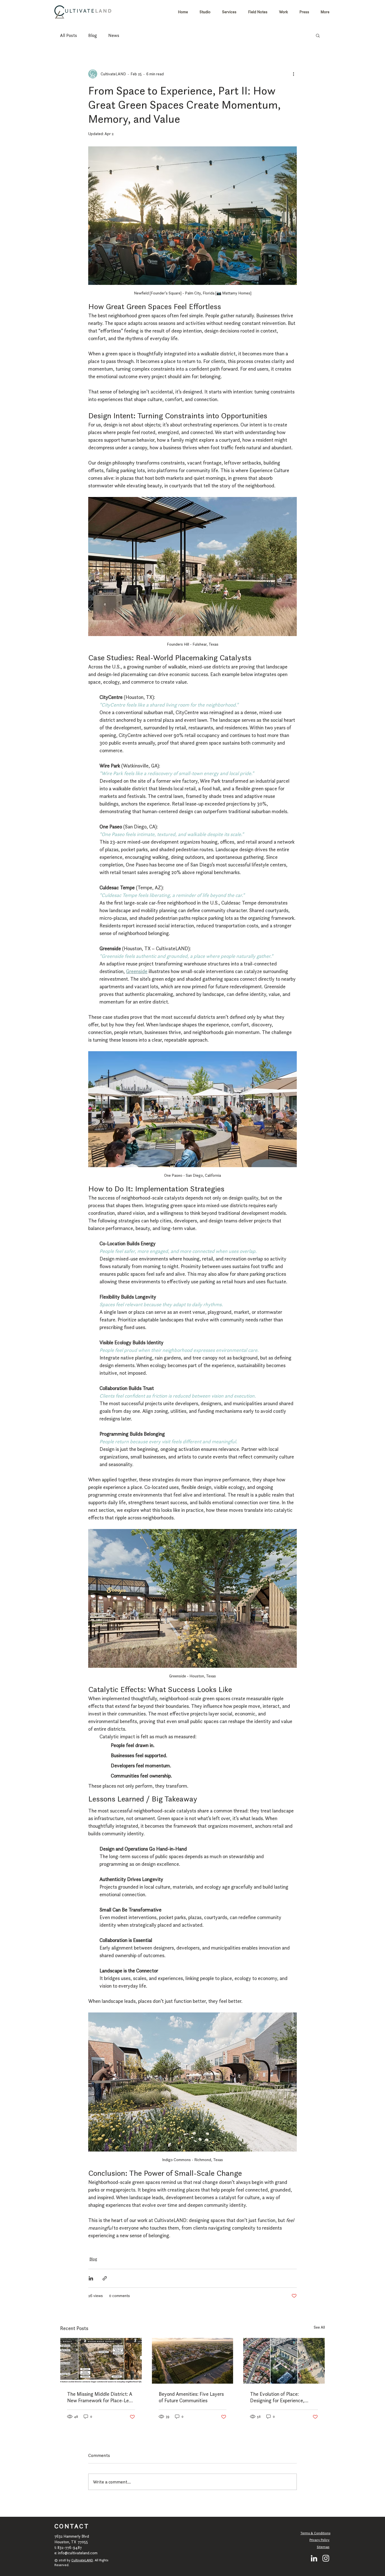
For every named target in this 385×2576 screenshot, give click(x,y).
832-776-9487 (70, 2548)
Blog (93, 35)
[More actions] (293, 74)
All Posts (68, 35)
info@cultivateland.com (78, 2553)
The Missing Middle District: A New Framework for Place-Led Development (100, 2397)
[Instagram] (326, 2558)
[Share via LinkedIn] (91, 2278)
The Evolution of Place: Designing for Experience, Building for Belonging (277, 2397)
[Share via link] (105, 2278)
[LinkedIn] (314, 2558)
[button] (318, 35)
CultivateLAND (82, 2560)
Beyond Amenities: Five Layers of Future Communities (191, 2397)
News (114, 35)
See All (319, 2327)
